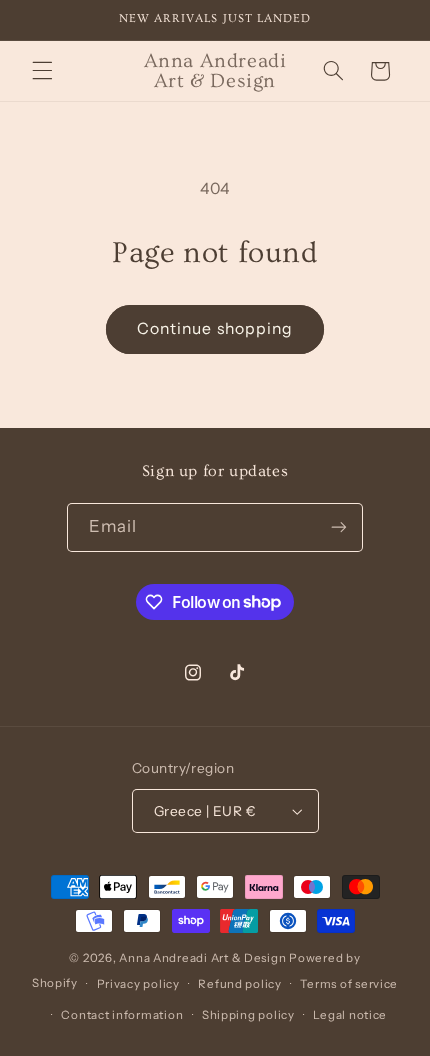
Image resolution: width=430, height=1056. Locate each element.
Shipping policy (248, 1015)
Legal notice (350, 1015)
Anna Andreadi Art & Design (202, 958)
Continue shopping (215, 328)
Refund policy (240, 984)
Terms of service (349, 984)
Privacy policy (138, 984)
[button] (42, 71)
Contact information (122, 1015)
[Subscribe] (339, 527)
